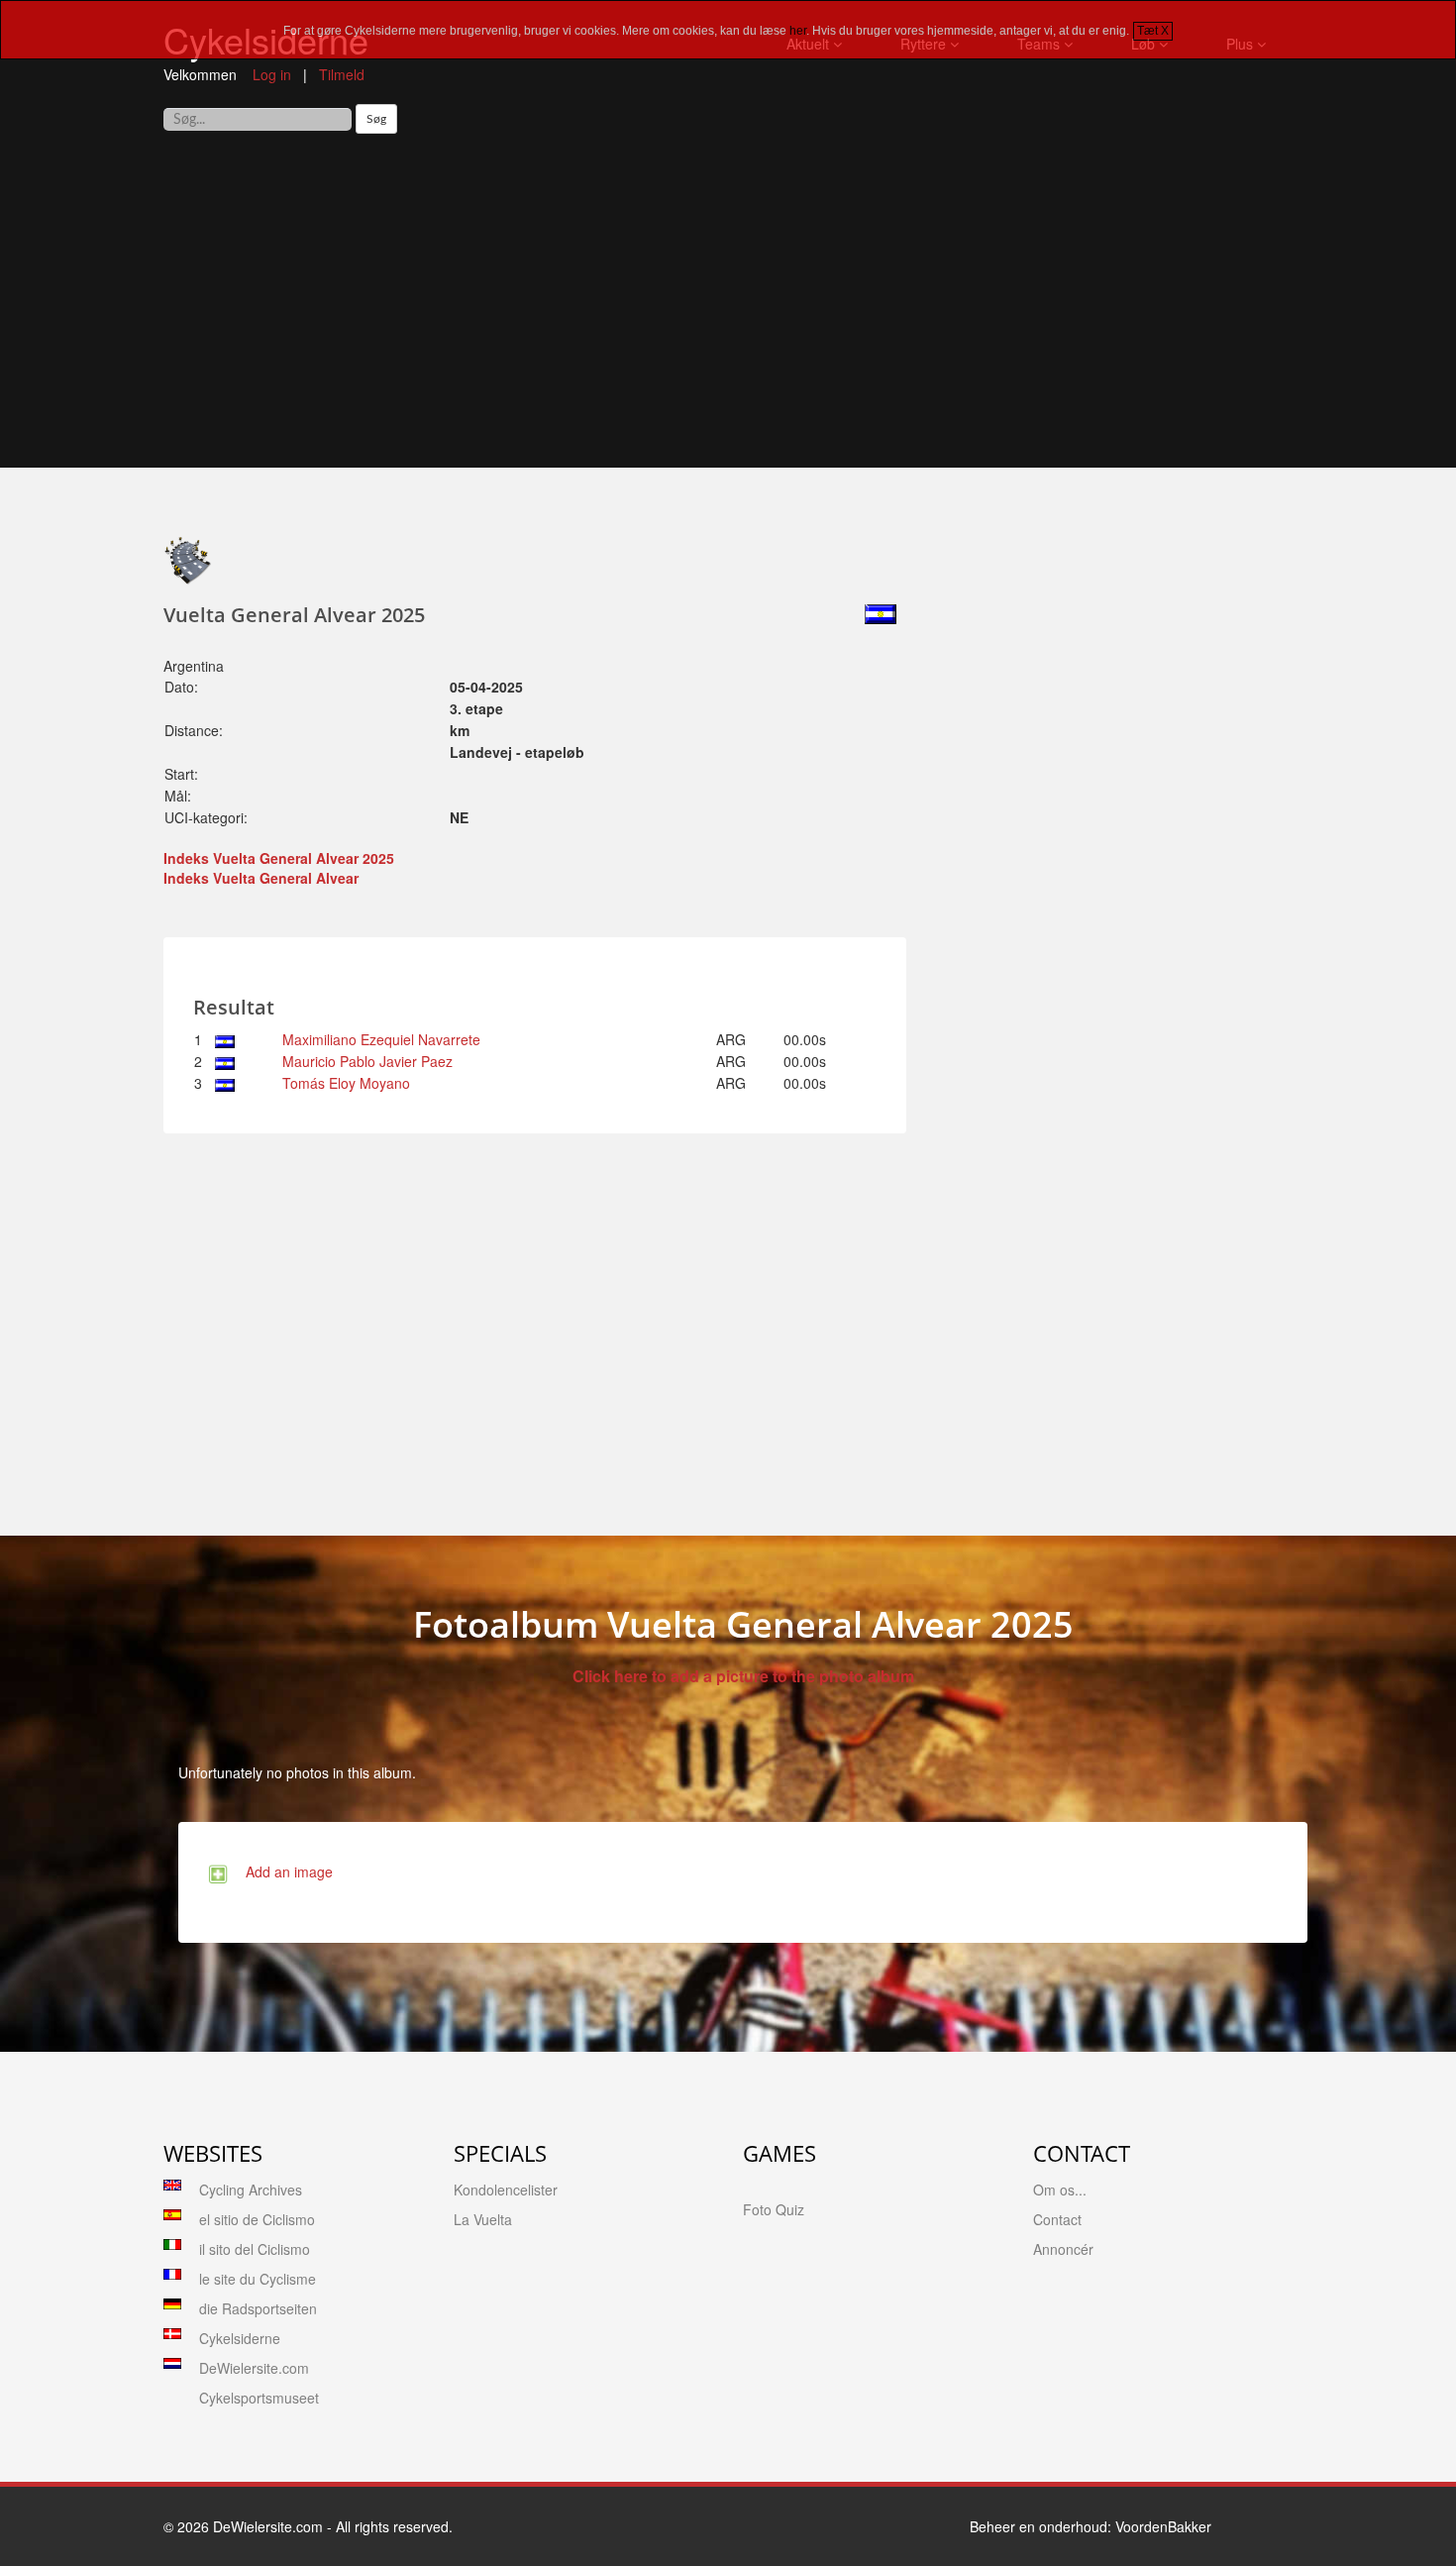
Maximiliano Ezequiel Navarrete (381, 1039)
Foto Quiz (774, 2209)
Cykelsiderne (240, 2338)
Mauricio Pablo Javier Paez (367, 1061)
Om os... (1060, 2190)
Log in (272, 74)
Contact (1057, 2219)
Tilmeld (342, 74)
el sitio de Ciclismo (257, 2219)
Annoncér (1063, 2249)
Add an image (285, 1871)
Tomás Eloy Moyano (346, 1083)
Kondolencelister (506, 2190)
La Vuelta (483, 2219)
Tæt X (1153, 31)
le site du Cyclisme (258, 2279)
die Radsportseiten (258, 2308)
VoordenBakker (1163, 2526)
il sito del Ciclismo (255, 2249)
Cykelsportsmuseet (259, 2398)
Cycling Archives (251, 2190)
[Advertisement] (728, 308)
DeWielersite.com (254, 2368)
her (798, 31)
